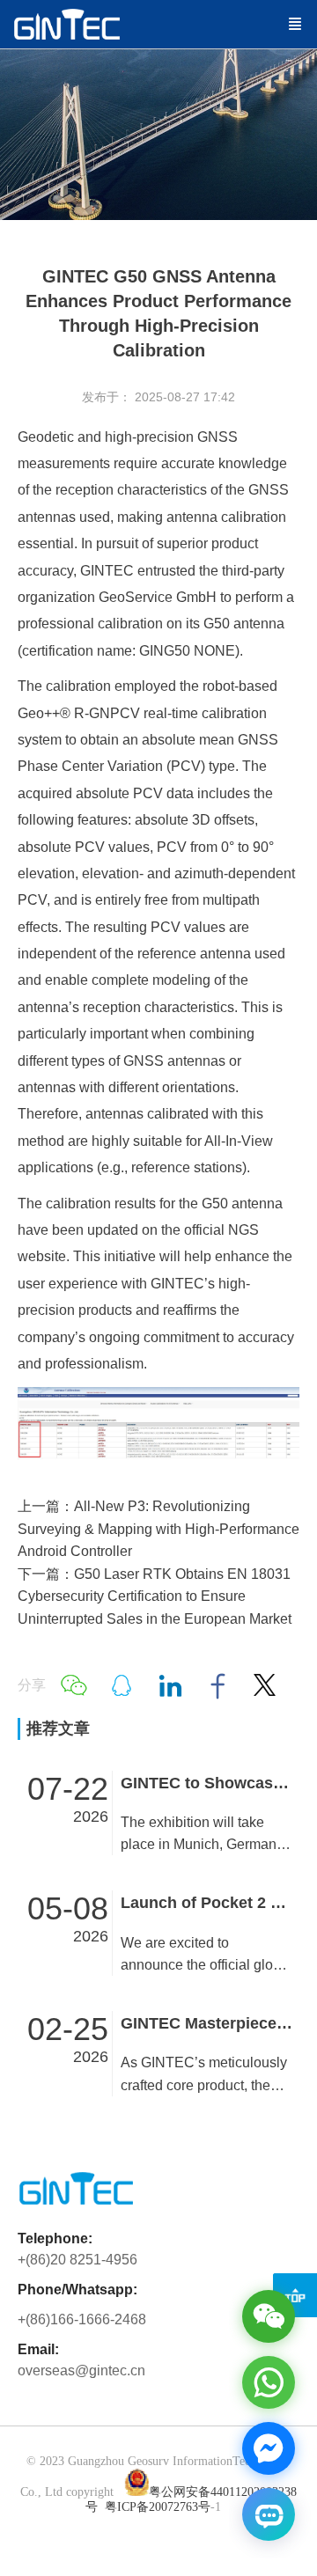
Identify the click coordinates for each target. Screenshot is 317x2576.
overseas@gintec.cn (81, 2371)
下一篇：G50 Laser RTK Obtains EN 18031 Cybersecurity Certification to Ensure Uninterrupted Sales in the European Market (155, 1596)
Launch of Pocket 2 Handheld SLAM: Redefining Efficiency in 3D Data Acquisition (207, 1903)
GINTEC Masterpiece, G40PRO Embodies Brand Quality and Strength (207, 2023)
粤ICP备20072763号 (158, 2507)
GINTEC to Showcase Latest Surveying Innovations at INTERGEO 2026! (207, 1783)
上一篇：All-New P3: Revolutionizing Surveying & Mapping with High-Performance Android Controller (158, 1529)
